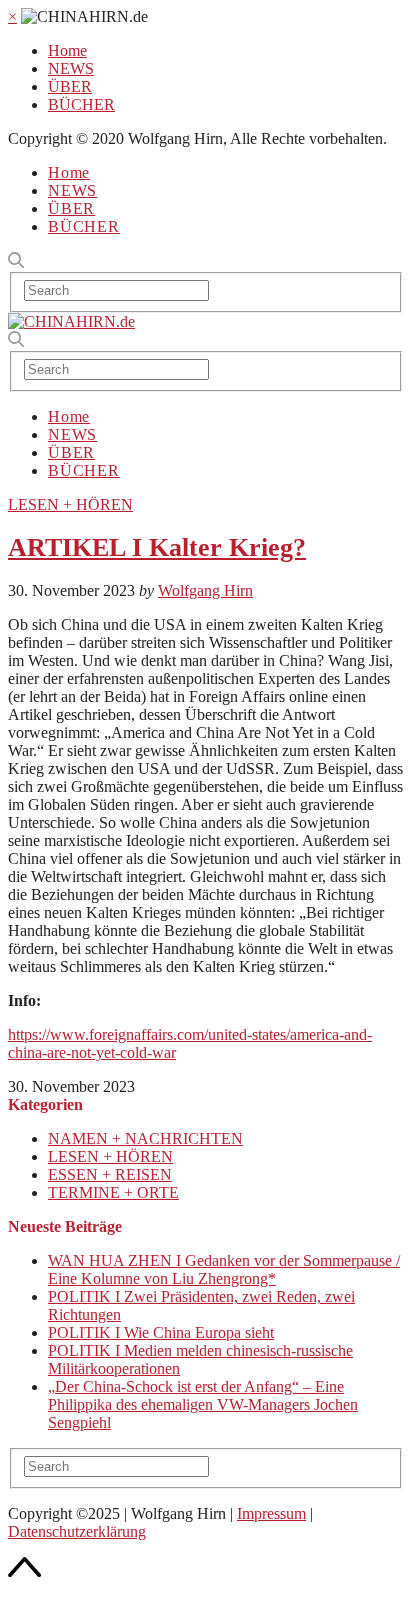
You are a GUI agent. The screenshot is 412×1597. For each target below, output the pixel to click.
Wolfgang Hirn (205, 590)
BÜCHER (81, 104)
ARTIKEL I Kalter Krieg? (157, 547)
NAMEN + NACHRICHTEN (145, 1138)
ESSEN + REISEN (110, 1174)
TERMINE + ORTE (113, 1192)
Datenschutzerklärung (77, 1531)
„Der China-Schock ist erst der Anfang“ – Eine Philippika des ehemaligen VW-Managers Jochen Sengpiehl (203, 1404)
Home (67, 50)
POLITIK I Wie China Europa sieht (161, 1332)
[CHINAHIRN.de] (71, 321)
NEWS (71, 68)
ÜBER (70, 86)
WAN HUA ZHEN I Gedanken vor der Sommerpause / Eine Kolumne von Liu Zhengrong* (224, 1269)
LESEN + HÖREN (70, 504)
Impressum (271, 1513)
